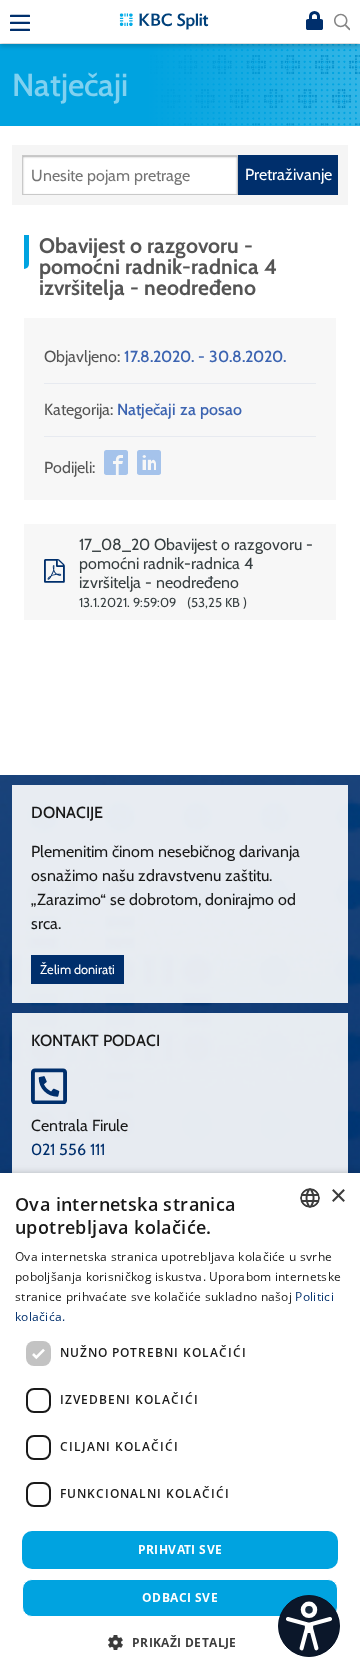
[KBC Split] (164, 19)
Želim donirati (77, 969)
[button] (179, 1642)
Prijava (314, 22)
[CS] (309, 1626)
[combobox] (310, 1198)
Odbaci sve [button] (180, 1597)
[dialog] (180, 1425)
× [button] (337, 1196)
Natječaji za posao (179, 409)
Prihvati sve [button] (180, 1549)
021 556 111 (68, 1149)
